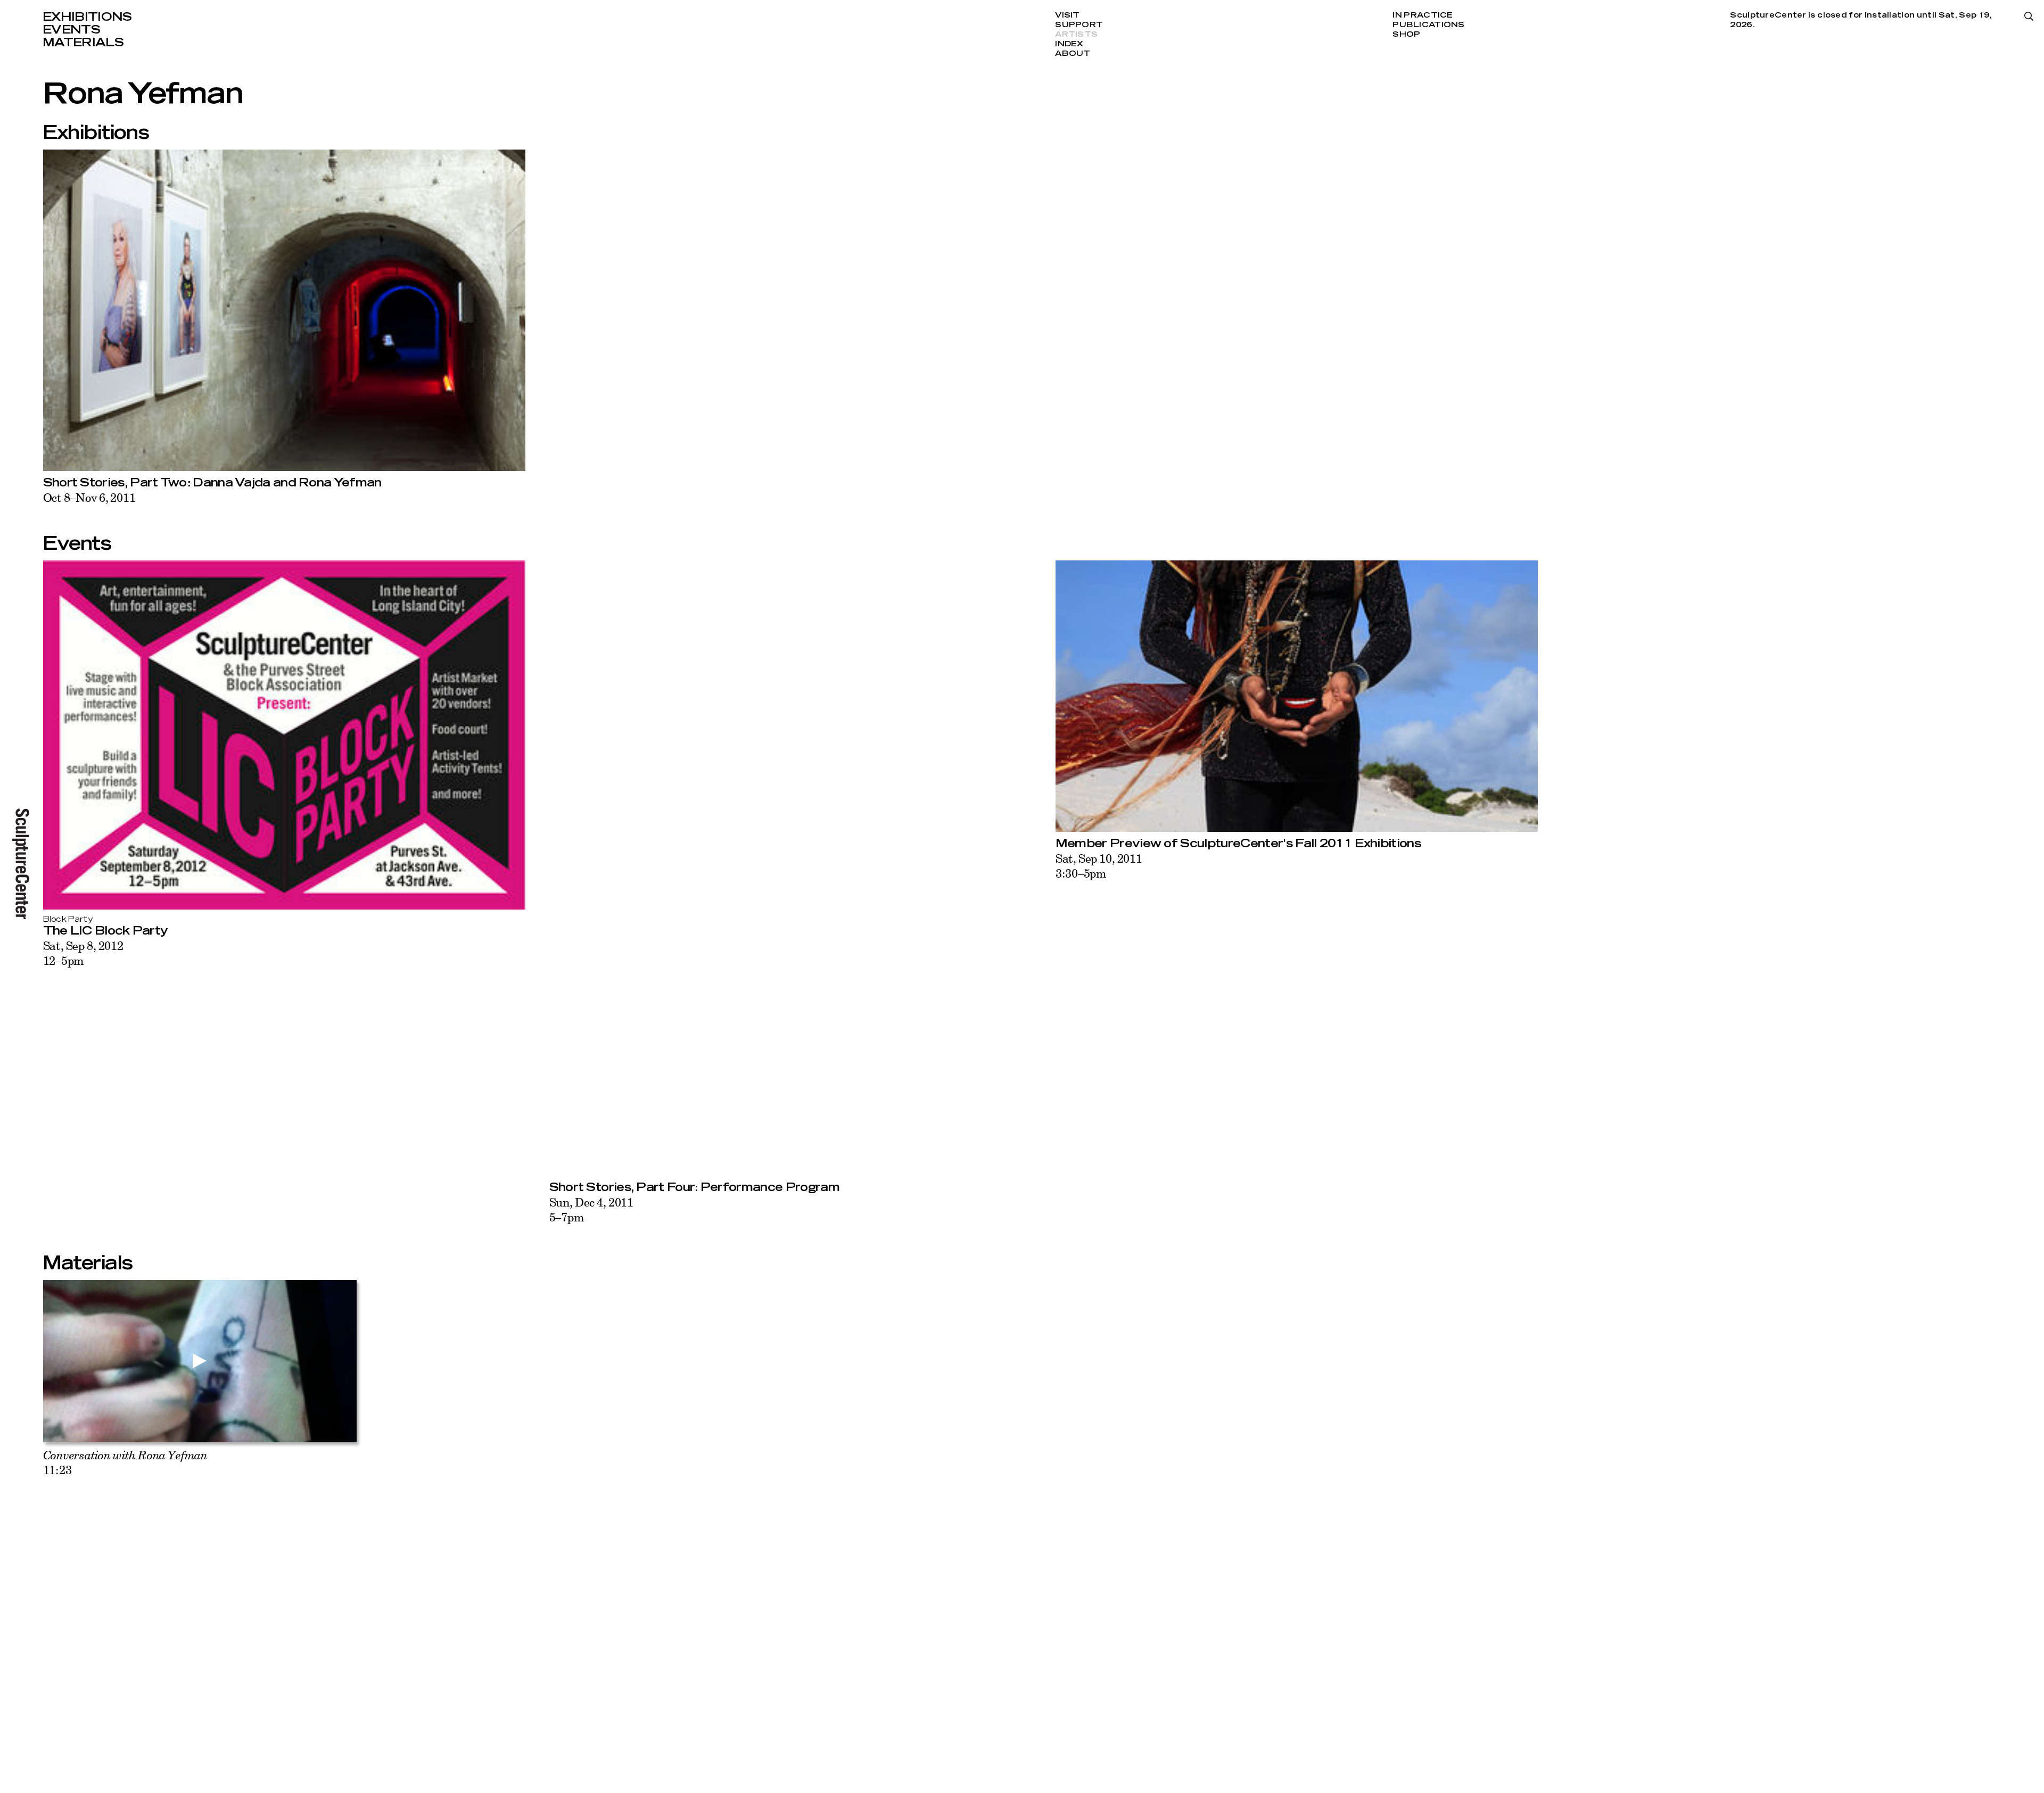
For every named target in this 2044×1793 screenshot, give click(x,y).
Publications (1428, 25)
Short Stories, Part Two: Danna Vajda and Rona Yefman (212, 483)
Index (1069, 44)
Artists (1076, 35)
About (1073, 54)
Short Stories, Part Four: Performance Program (694, 1187)
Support (1079, 25)
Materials (83, 43)
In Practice (1423, 15)
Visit (1067, 15)
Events (71, 30)
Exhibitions (87, 17)
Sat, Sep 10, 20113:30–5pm (1099, 866)
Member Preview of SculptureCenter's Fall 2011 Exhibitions (1238, 844)
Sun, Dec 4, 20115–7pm (591, 1209)
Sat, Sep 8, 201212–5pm (83, 953)
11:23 (125, 1462)
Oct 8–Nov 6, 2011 (89, 497)
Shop (1406, 35)
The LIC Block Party (106, 931)
